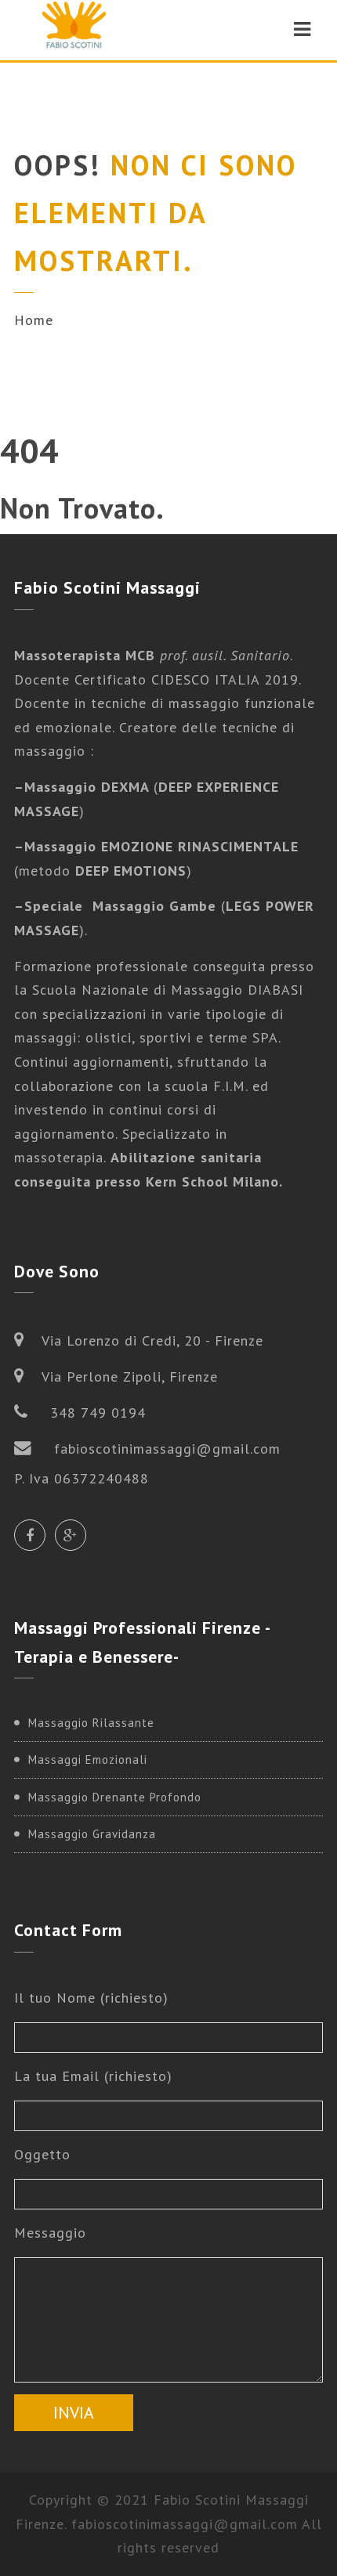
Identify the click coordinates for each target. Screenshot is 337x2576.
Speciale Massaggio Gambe (120, 906)
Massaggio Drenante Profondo (115, 1797)
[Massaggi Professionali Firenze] (74, 29)
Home (34, 320)
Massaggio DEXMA (89, 787)
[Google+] (71, 1535)
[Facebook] (30, 1535)
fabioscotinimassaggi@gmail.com (185, 2524)
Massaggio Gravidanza (92, 1834)
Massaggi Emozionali (88, 1759)
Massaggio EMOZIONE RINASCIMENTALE (161, 846)
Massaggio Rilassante (91, 1723)
